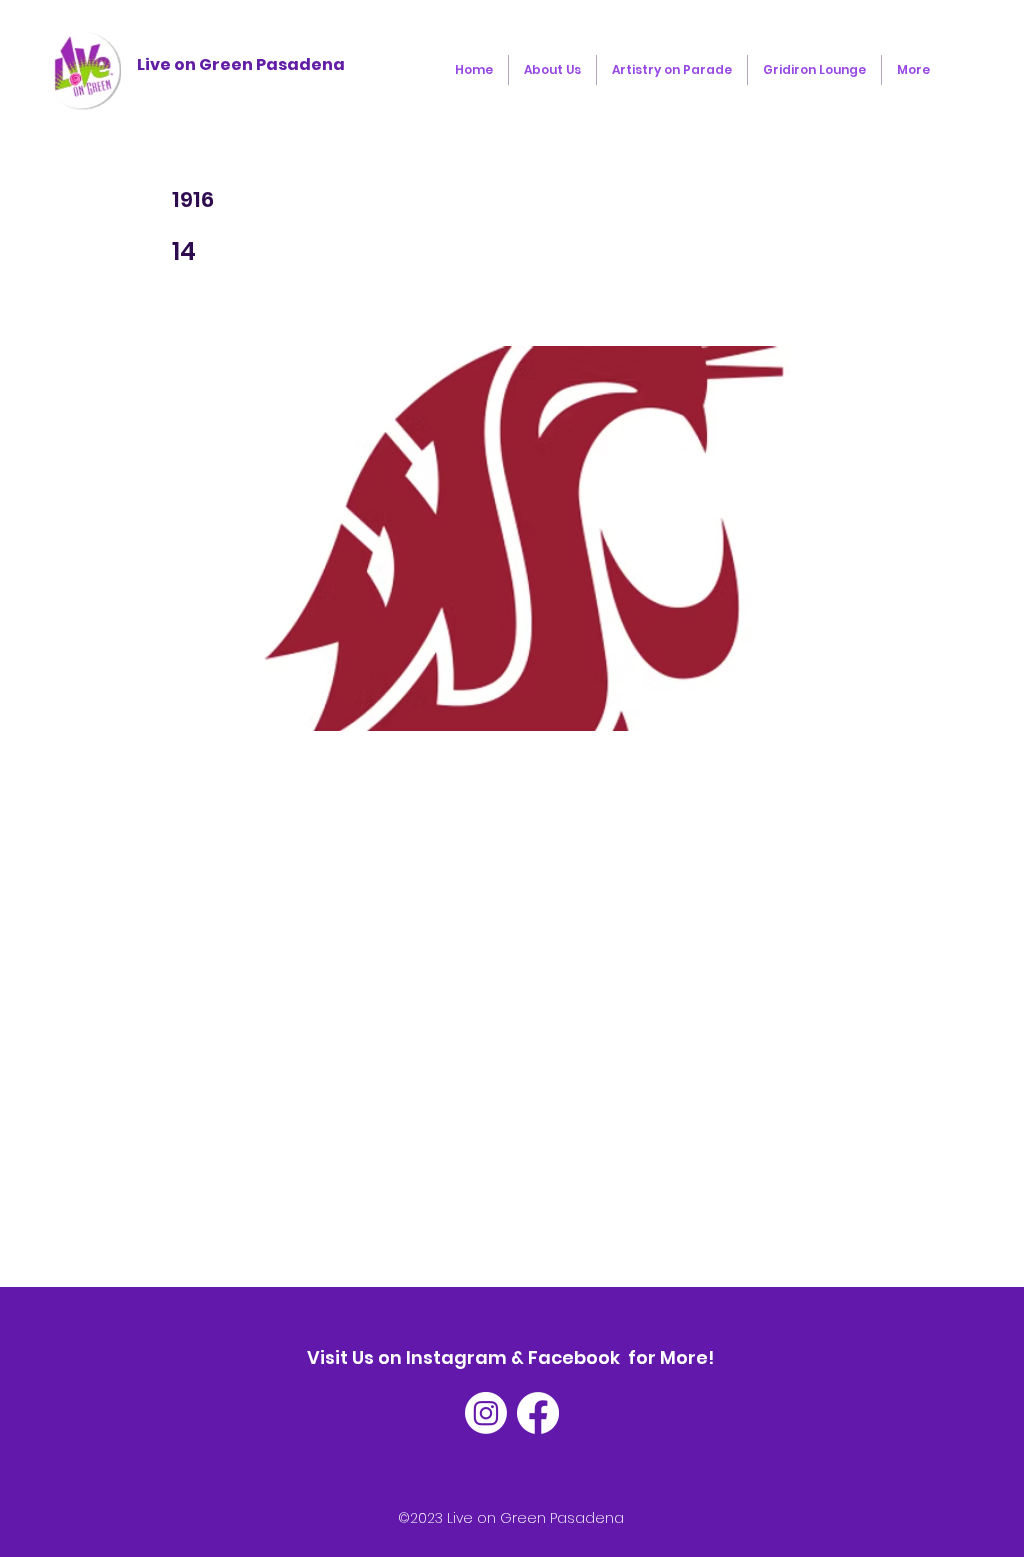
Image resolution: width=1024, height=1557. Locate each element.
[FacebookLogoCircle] (538, 1413)
